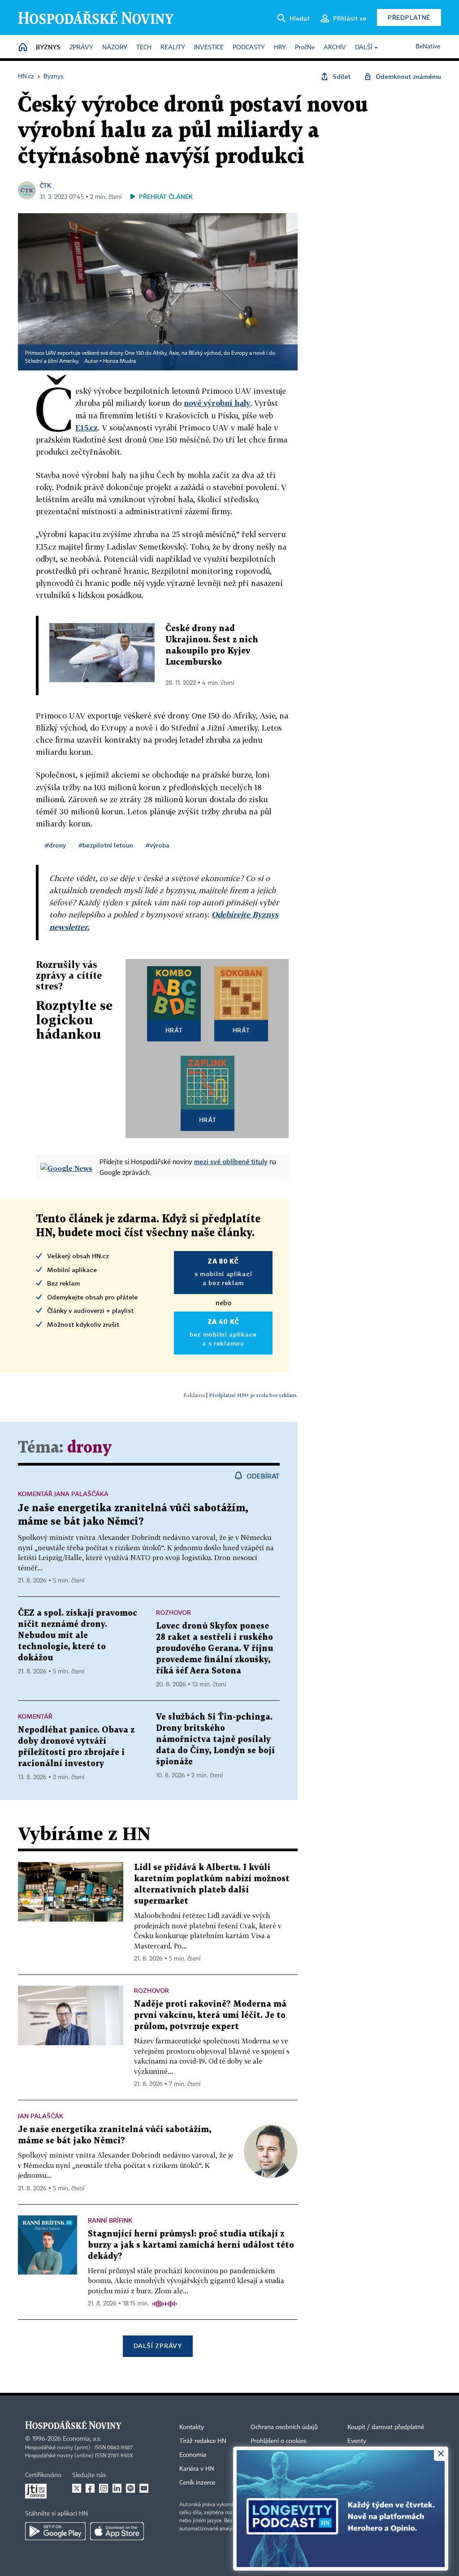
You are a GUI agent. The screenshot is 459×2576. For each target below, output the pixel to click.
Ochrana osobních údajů (284, 2427)
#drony (55, 845)
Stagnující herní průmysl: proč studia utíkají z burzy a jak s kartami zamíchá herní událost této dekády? (191, 2245)
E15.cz (87, 428)
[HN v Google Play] (55, 2531)
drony (89, 1448)
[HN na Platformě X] (77, 2488)
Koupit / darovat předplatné (386, 2427)
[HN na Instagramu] (104, 2488)
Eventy (357, 2441)
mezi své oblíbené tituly (231, 1161)
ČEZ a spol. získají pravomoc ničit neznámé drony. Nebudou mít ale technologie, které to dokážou (78, 1636)
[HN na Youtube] (144, 2488)
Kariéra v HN (197, 2469)
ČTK (45, 185)
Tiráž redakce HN (203, 2441)
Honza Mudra (119, 361)
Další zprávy (158, 2346)
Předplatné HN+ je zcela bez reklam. (253, 1395)
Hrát (174, 1030)
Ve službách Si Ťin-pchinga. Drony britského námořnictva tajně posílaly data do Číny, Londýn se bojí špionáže (215, 1740)
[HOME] (23, 48)
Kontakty (192, 2427)
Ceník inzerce (197, 2483)
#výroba (158, 845)
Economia (193, 2455)
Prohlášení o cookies (278, 2441)
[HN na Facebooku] (90, 2488)
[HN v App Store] (117, 2531)
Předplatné (409, 17)
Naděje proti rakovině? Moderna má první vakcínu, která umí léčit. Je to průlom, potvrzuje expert (210, 2015)
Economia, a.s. (82, 2439)
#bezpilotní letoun (106, 845)
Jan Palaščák (41, 2116)
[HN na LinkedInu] (117, 2488)
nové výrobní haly (217, 403)
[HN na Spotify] (130, 2488)
